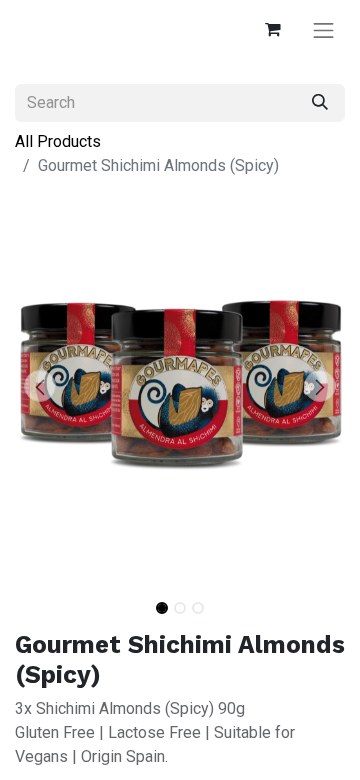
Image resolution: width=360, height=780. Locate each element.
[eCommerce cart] (272, 29)
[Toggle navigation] (323, 30)
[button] (40, 386)
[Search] (320, 103)
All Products (58, 141)
